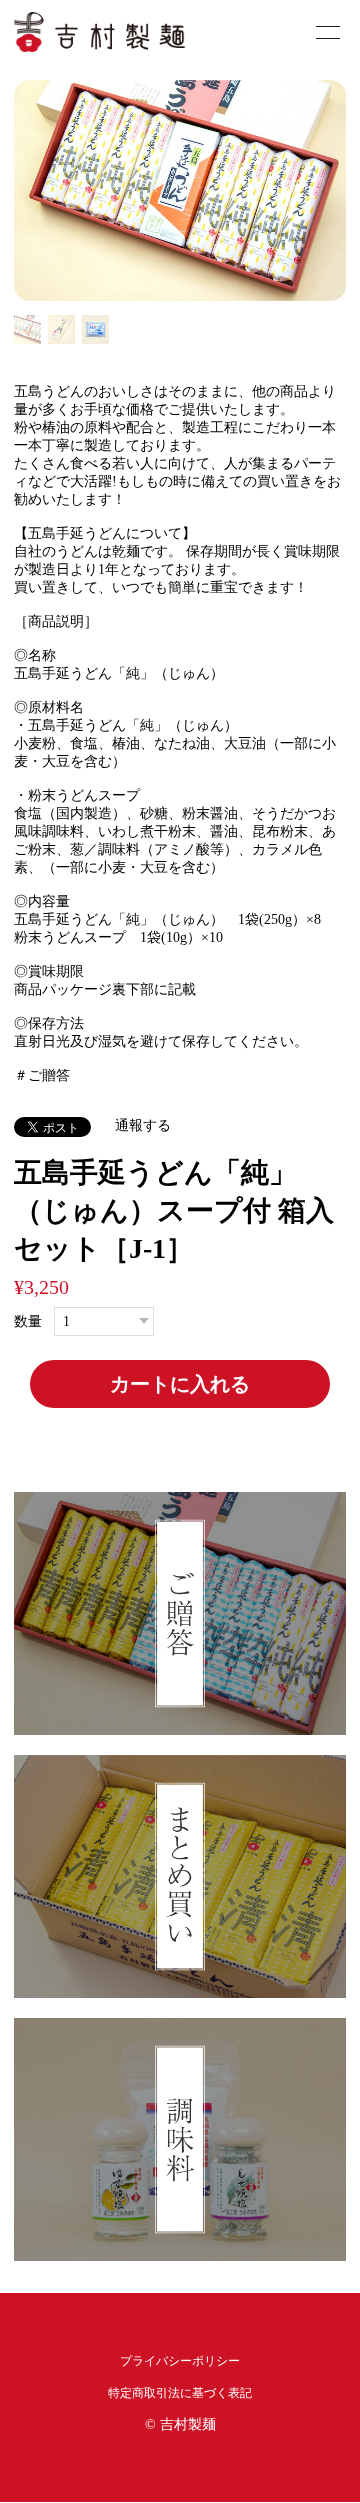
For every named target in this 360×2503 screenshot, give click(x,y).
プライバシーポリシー (180, 2361)
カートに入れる (180, 1384)
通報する (143, 1125)
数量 (28, 1321)
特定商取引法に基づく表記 (180, 2393)
